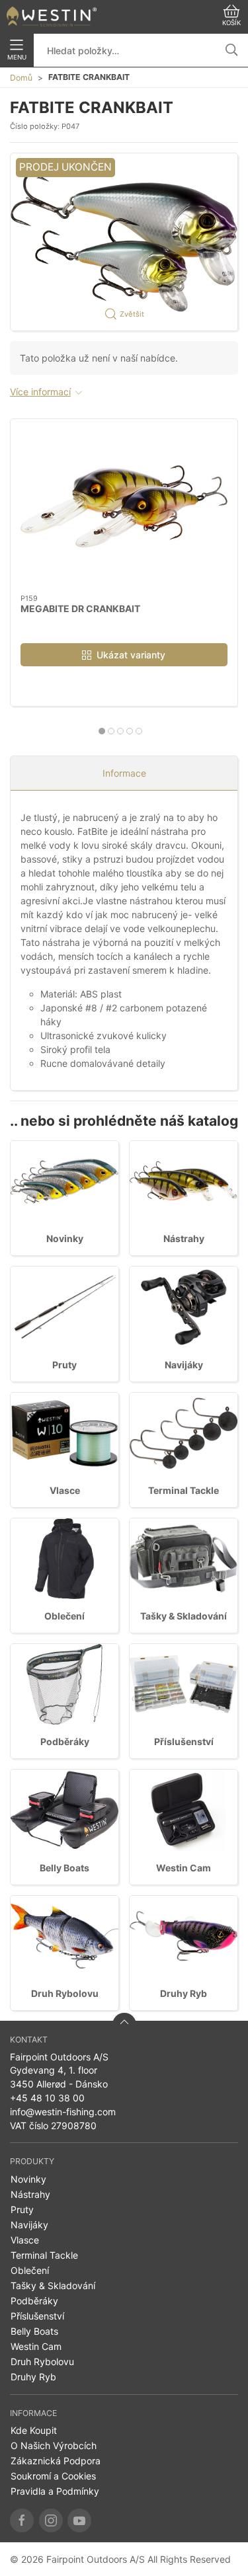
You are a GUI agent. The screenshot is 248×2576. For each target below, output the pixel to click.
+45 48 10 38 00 (47, 2098)
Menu (17, 57)
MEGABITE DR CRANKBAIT (80, 608)
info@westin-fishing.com (63, 2112)
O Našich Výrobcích (54, 2445)
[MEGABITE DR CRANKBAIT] (124, 507)
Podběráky (65, 1741)
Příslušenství (184, 1741)
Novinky (65, 1238)
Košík (231, 23)
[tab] (102, 731)
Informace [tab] (124, 773)
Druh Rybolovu (65, 1993)
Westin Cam (184, 1868)
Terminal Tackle (184, 1490)
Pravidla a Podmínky (55, 2491)
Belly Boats (64, 1868)
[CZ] (52, 17)
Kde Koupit (34, 2430)
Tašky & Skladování (184, 1616)
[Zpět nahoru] (124, 2025)
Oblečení (64, 1616)
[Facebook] (22, 2520)
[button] (124, 242)
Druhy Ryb (184, 1993)
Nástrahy (184, 1238)
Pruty (64, 1365)
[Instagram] (51, 2520)
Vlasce (65, 1490)
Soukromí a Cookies (53, 2476)
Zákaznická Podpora (56, 2461)
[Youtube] (79, 2520)
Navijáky (184, 1365)
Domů (21, 78)
